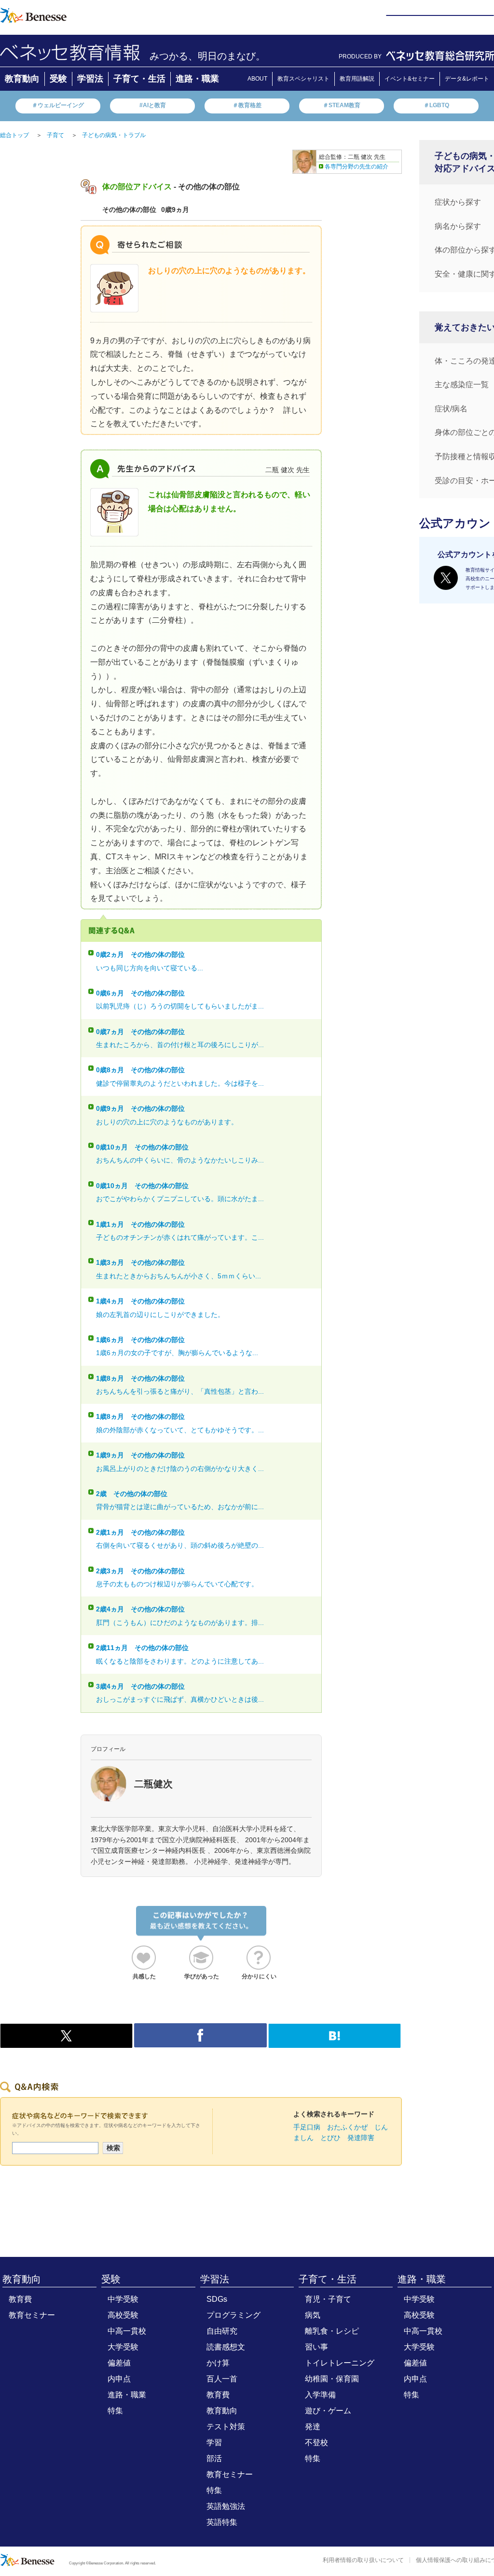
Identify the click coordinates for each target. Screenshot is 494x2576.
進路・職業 (197, 79)
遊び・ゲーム (328, 2411)
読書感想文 (226, 2347)
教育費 (20, 2299)
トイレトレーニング (340, 2363)
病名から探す (458, 226)
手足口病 (307, 2127)
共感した (144, 1976)
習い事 (316, 2347)
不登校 (316, 2443)
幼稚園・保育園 (332, 2379)
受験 (58, 79)
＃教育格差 (247, 105)
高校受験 (123, 2315)
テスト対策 (226, 2427)
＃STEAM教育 (342, 105)
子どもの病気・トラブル (114, 135)
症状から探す (458, 202)
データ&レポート (467, 79)
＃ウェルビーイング (58, 105)
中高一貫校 (127, 2331)
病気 (313, 2315)
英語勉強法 (226, 2506)
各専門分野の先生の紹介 (357, 167)
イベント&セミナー (410, 79)
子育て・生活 (139, 79)
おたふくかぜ (347, 2127)
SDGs (217, 2299)
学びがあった (202, 1976)
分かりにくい (259, 1976)
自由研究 (222, 2331)
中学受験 (123, 2299)
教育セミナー (32, 2315)
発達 (313, 2427)
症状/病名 (451, 409)
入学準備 (320, 2395)
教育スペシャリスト (303, 79)
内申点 (119, 2379)
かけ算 (218, 2363)
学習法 (90, 79)
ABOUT (257, 79)
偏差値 (119, 2363)
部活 (214, 2458)
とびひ (330, 2138)
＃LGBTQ (436, 105)
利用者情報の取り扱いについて (363, 2560)
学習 (214, 2443)
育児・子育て (328, 2299)
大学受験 (123, 2347)
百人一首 (222, 2379)
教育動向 (22, 79)
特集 (115, 2411)
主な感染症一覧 (462, 385)
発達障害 (361, 2138)
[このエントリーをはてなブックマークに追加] (335, 2043)
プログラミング (233, 2315)
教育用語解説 (357, 79)
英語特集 (222, 2522)
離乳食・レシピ (332, 2331)
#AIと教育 (153, 105)
